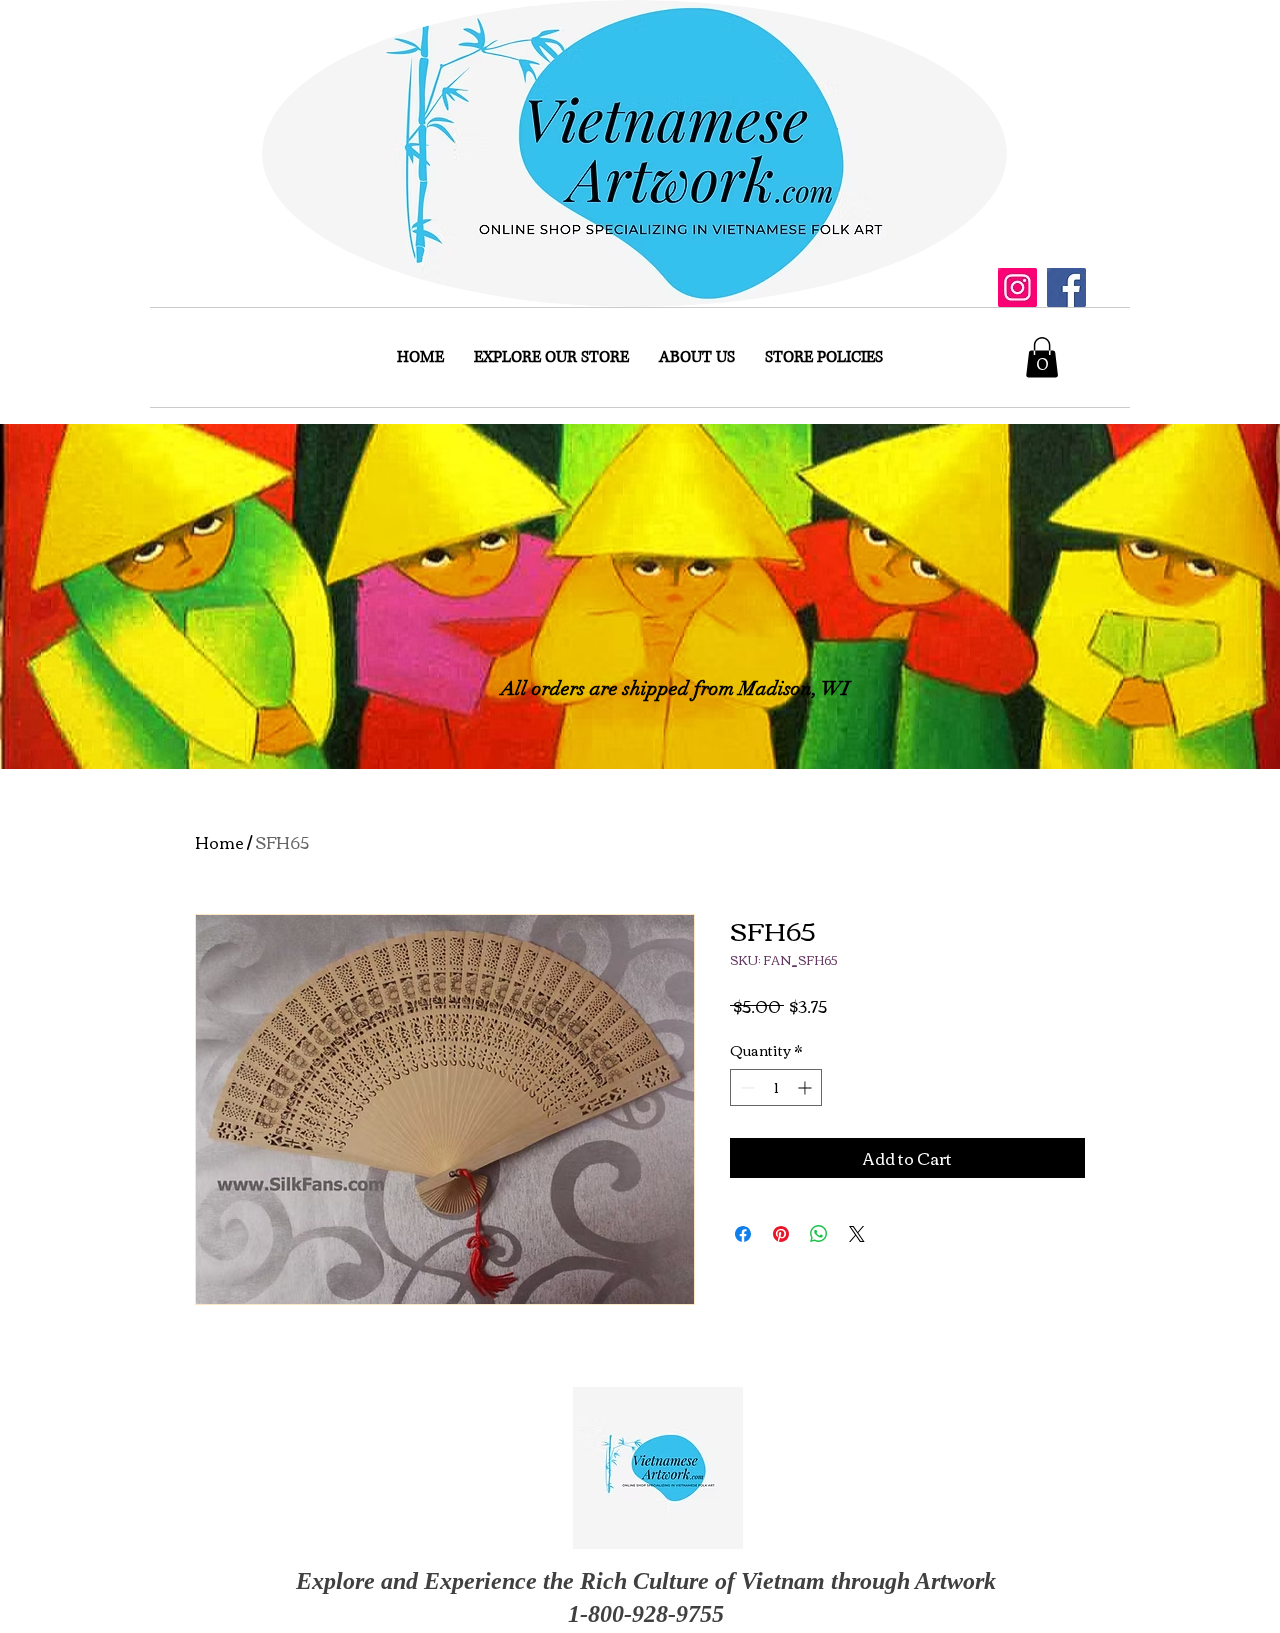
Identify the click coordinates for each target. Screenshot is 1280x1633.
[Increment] (806, 1087)
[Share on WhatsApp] (819, 1234)
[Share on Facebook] (743, 1234)
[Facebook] (1066, 287)
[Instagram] (1017, 287)
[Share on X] (857, 1234)
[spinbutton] (776, 1087)
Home (219, 842)
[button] (1042, 357)
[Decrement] (745, 1087)
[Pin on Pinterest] (781, 1234)
